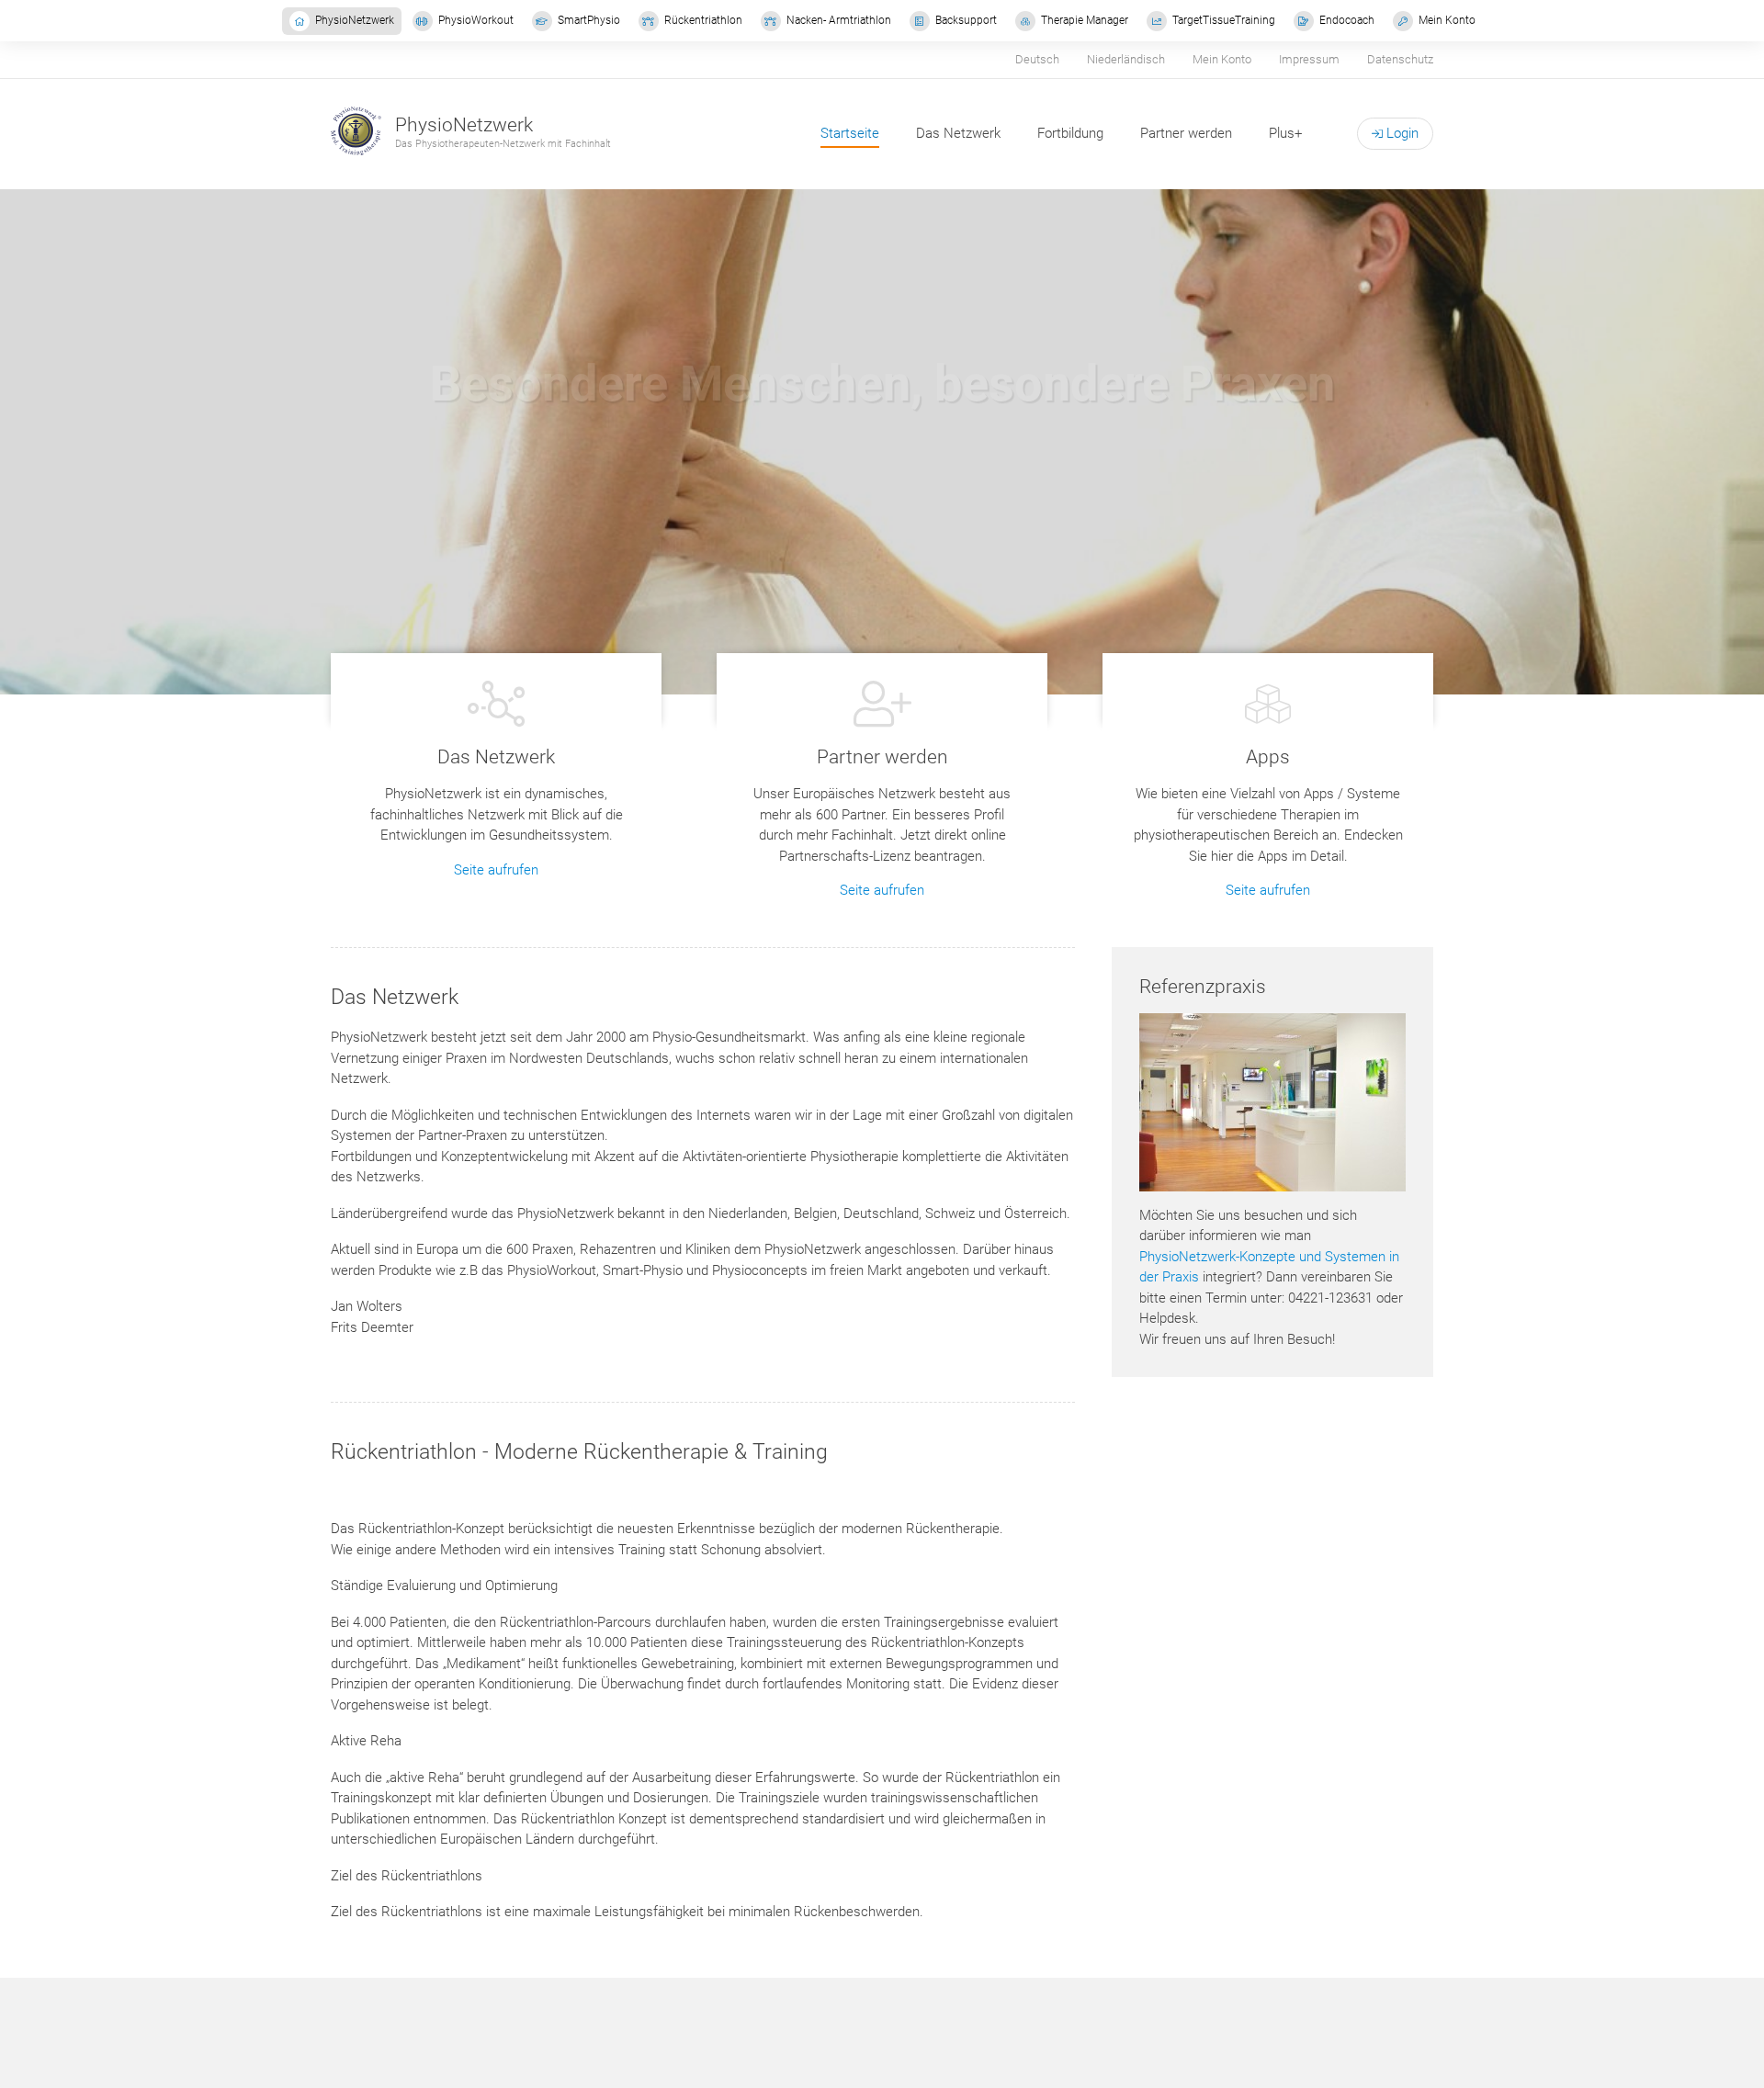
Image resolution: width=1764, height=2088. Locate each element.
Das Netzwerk (958, 133)
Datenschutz (1400, 59)
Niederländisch (1126, 59)
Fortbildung (1070, 133)
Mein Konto (1222, 59)
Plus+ (1285, 133)
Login (1401, 133)
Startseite (850, 133)
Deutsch (1037, 59)
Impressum (1309, 59)
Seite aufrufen (496, 870)
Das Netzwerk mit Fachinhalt (882, 511)
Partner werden (1186, 133)
